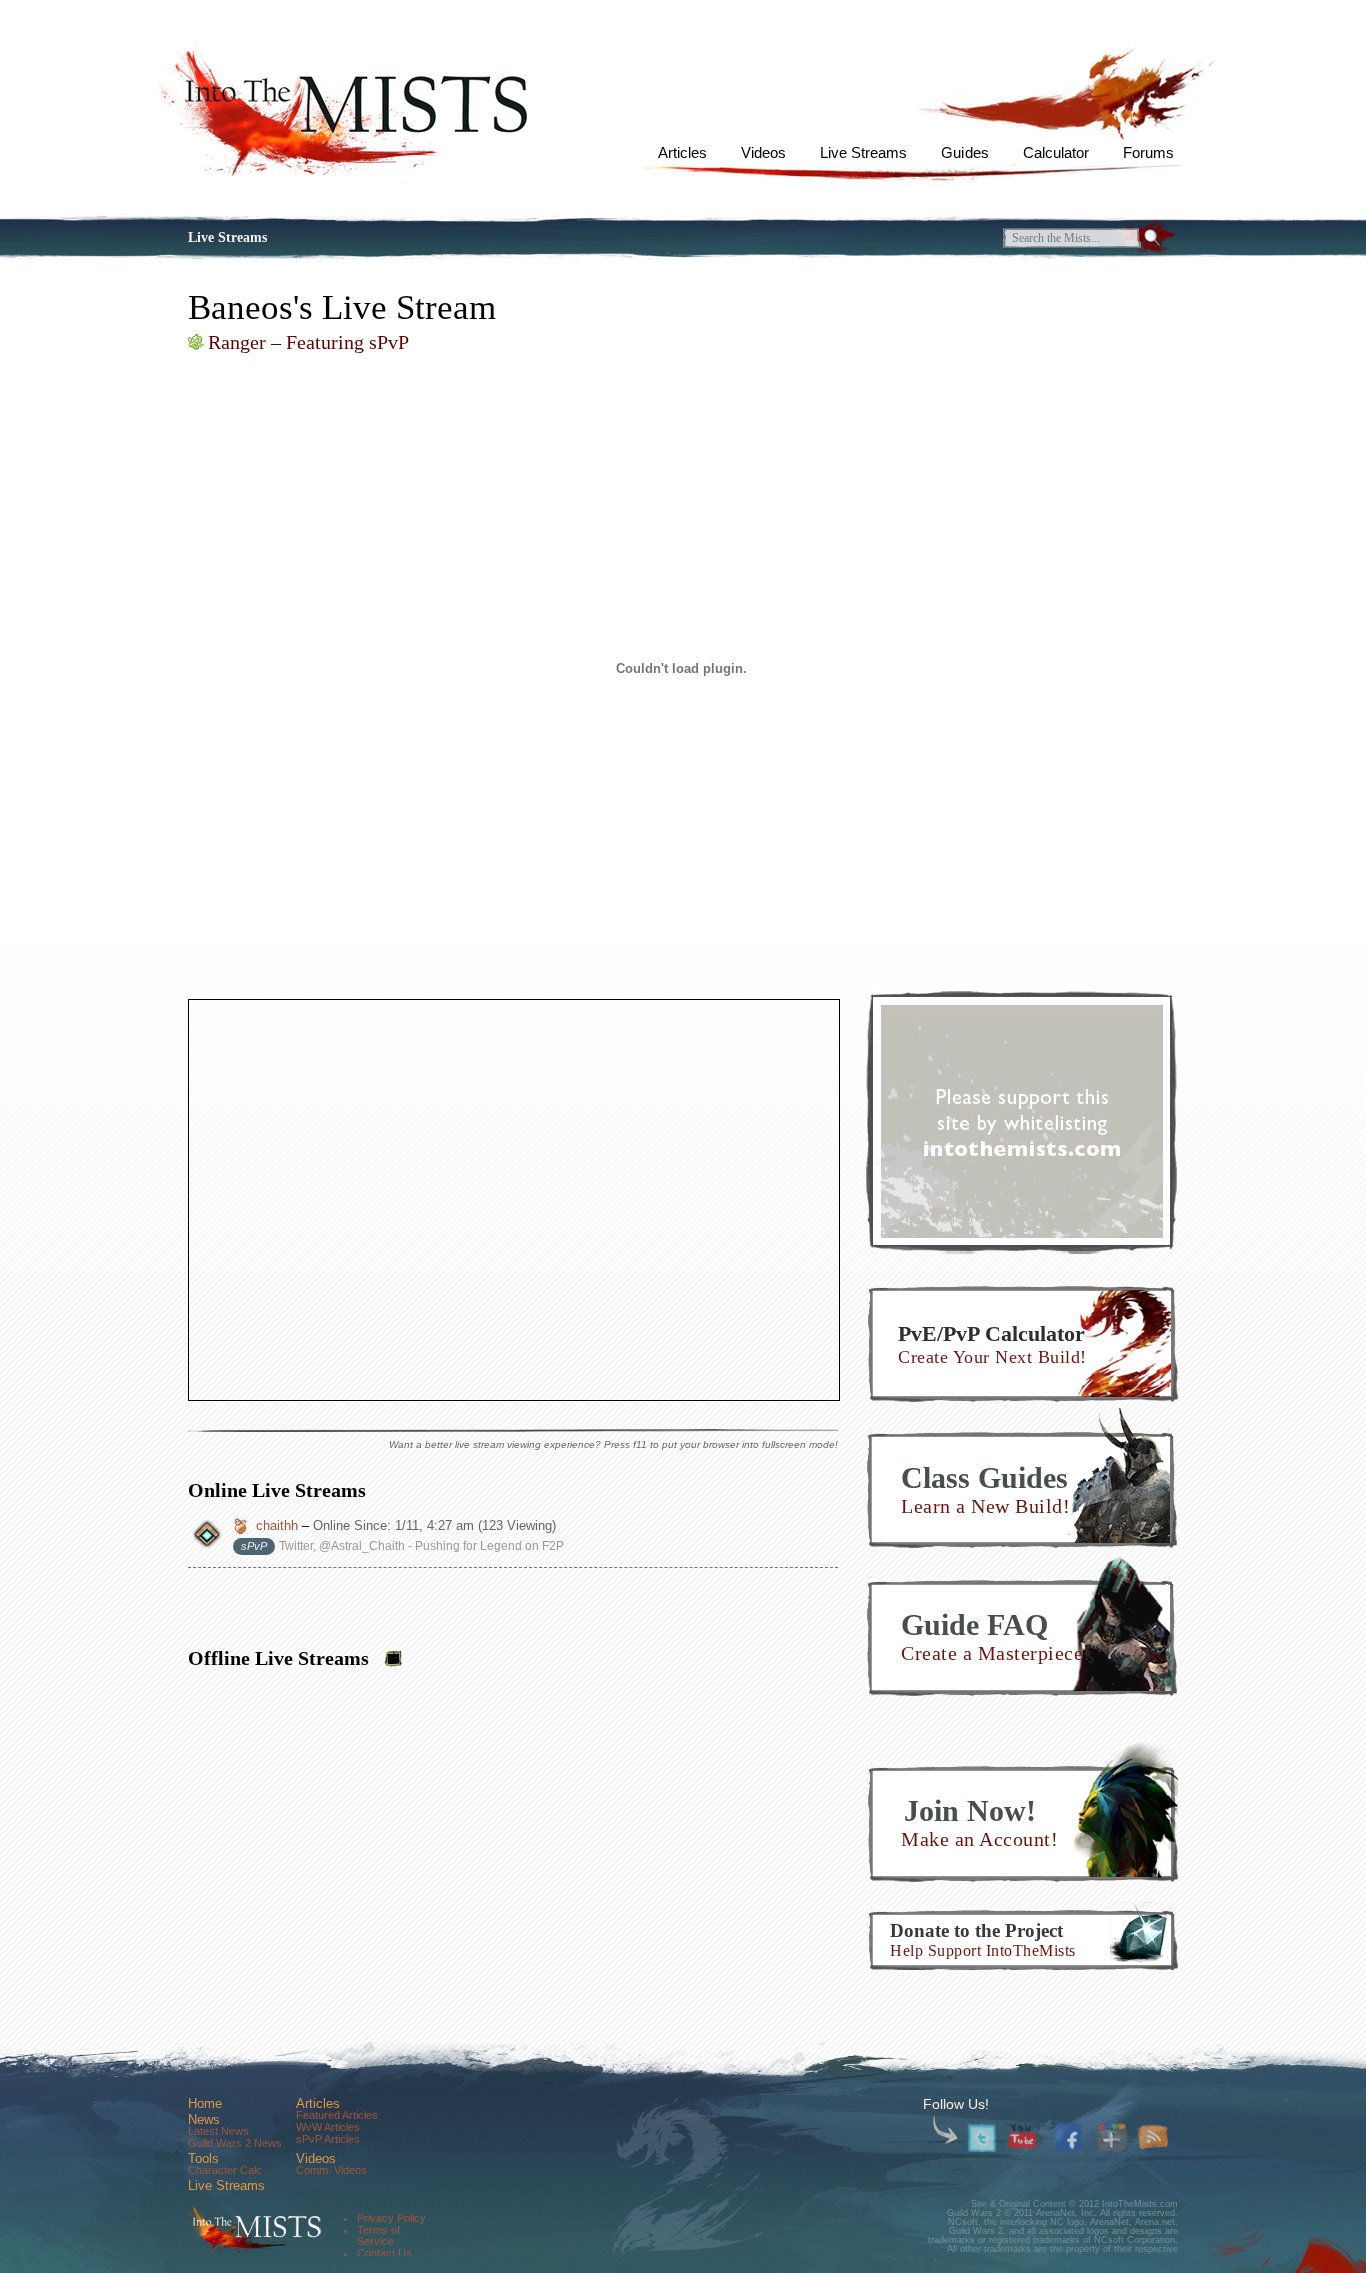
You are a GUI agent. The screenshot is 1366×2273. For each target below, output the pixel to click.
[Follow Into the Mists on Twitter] (982, 2138)
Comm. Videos (331, 2170)
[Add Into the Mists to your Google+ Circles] (1112, 2138)
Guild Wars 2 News (235, 2143)
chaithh (277, 1525)
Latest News (218, 2131)
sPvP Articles (328, 2139)
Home (205, 2103)
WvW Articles (328, 2127)
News (204, 2119)
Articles (682, 152)
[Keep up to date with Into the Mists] (1153, 2138)
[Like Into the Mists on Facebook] (1071, 2135)
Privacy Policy (391, 2218)
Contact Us (384, 2253)
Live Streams (863, 152)
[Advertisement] (1022, 1121)
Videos (763, 152)
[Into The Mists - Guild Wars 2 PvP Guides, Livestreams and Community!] (252, 2230)
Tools (203, 2158)
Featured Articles (337, 2115)
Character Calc (225, 2170)
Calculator (1056, 152)
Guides (964, 152)
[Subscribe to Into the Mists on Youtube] (1023, 2138)
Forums (1148, 152)
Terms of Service (378, 2235)
